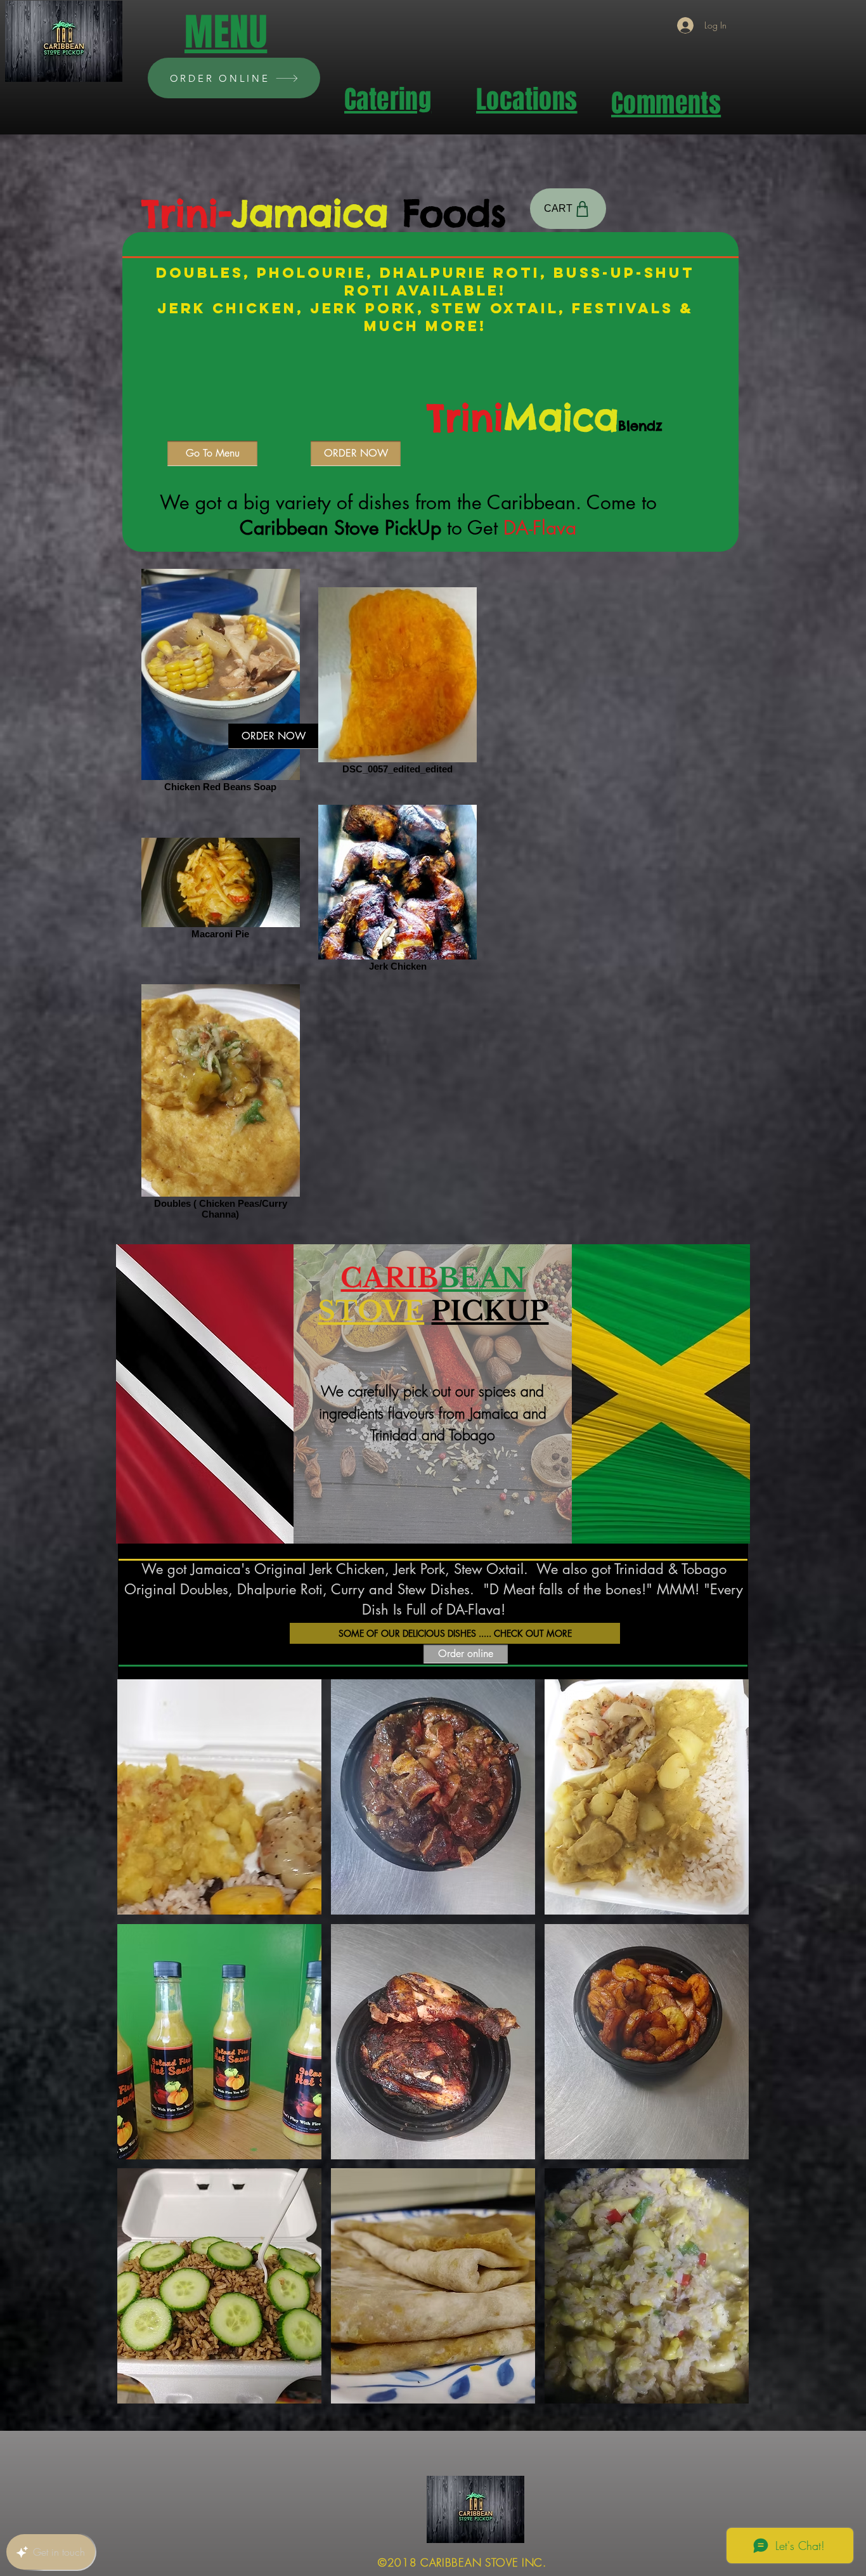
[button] (219, 1797)
